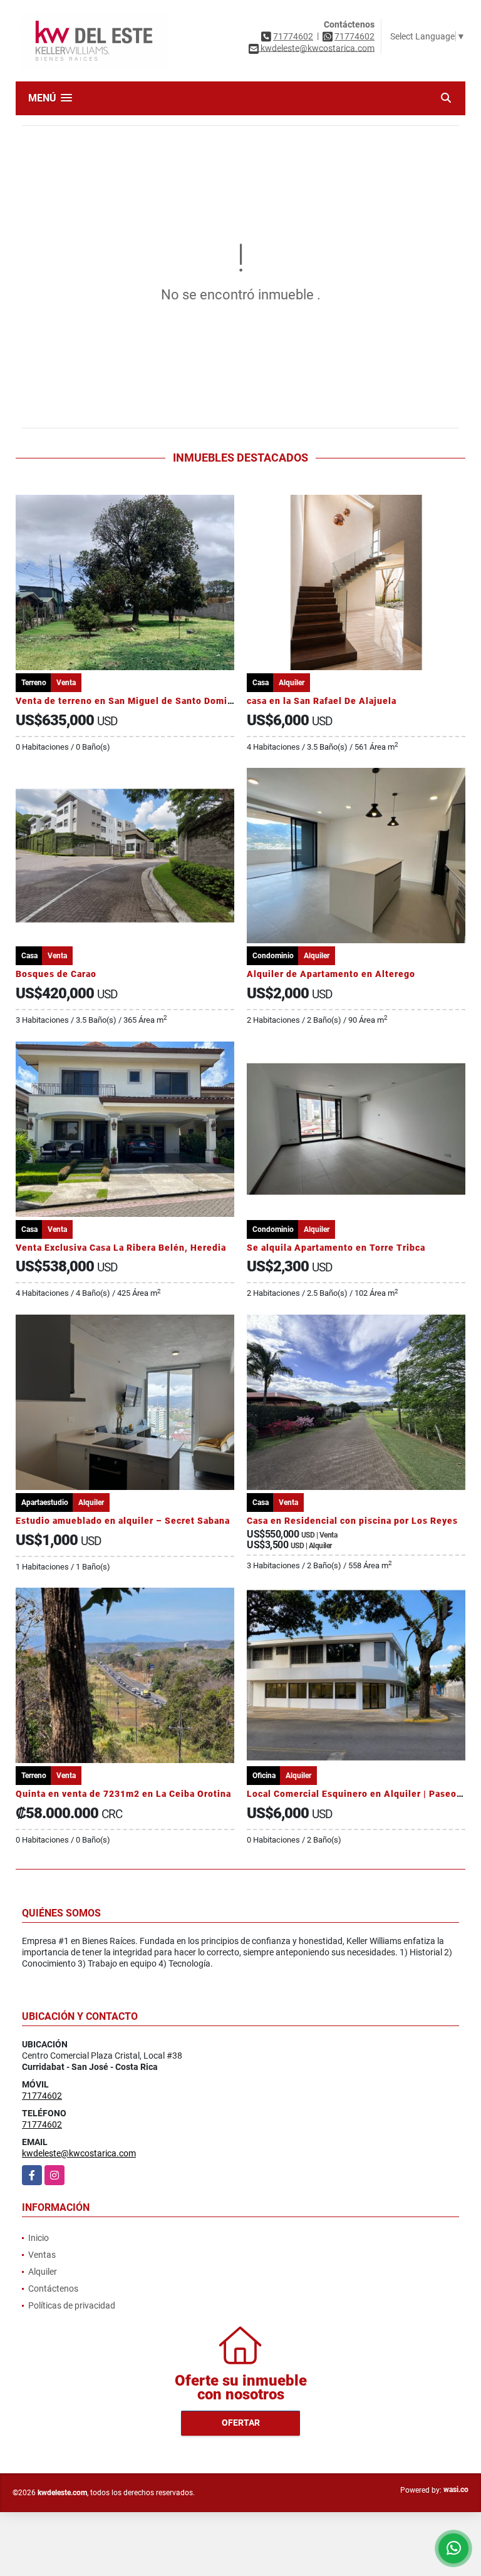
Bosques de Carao (56, 974)
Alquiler (43, 2272)
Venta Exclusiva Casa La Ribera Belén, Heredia (121, 1248)
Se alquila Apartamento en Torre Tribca (336, 1248)
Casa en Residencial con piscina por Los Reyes (352, 1521)
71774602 (293, 36)
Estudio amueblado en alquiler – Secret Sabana (123, 1521)
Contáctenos (53, 2289)
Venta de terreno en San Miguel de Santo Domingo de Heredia (156, 701)
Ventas (42, 2255)
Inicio (39, 2238)
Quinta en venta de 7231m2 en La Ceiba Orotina (123, 1794)
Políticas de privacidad (72, 2305)
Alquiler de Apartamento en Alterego (331, 974)
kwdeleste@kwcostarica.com (79, 2153)
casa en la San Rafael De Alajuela (322, 701)
